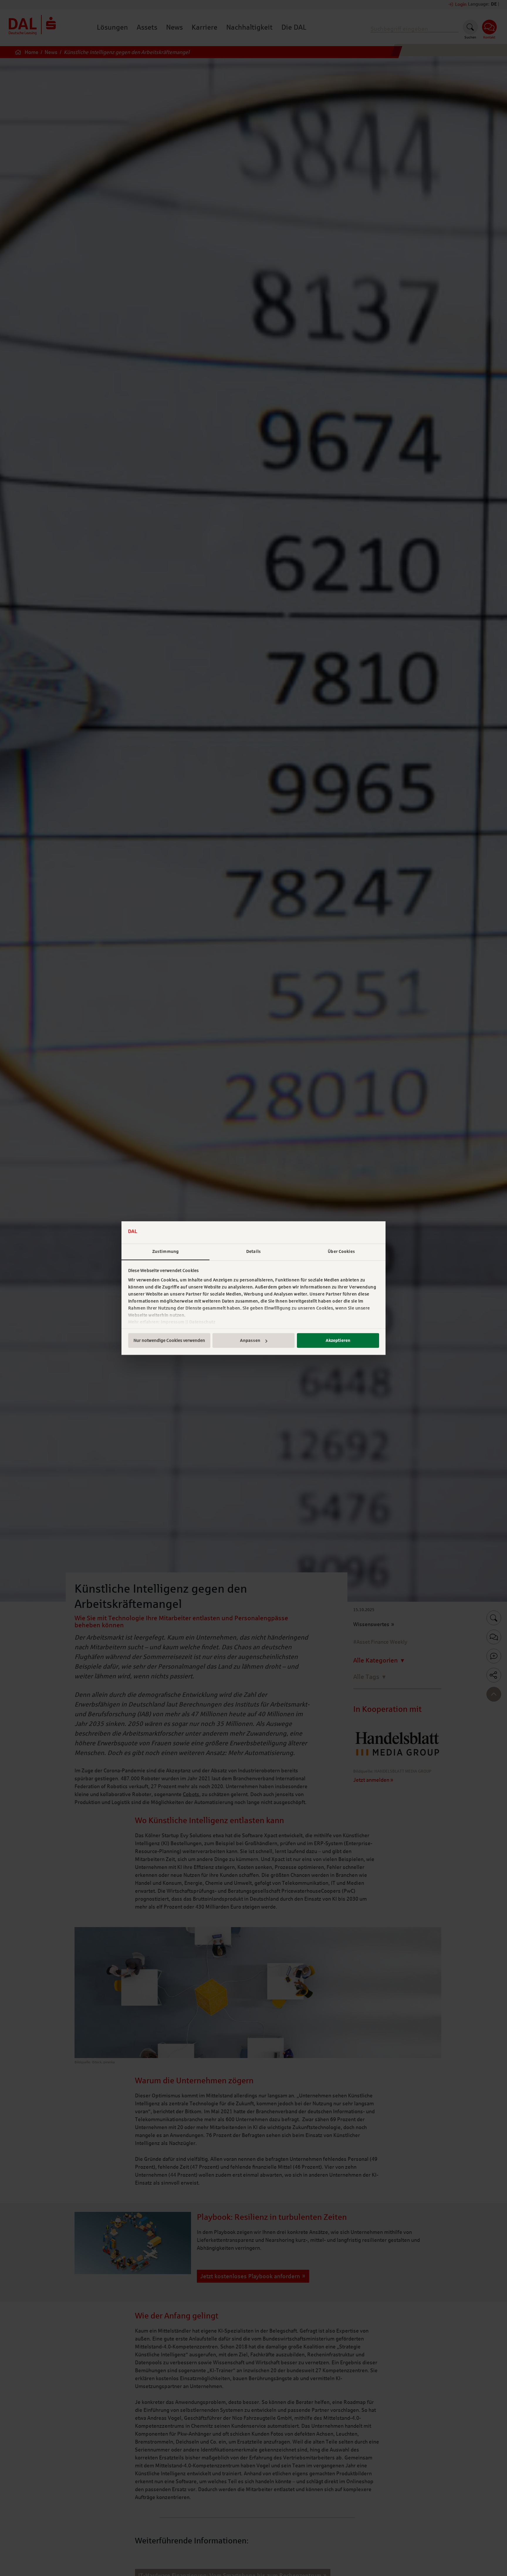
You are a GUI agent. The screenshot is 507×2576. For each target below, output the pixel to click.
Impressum (173, 1322)
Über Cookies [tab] (341, 1252)
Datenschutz (202, 1322)
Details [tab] (253, 1252)
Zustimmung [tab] (165, 1252)
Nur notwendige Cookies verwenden (169, 1341)
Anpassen (250, 1341)
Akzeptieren (338, 1341)
